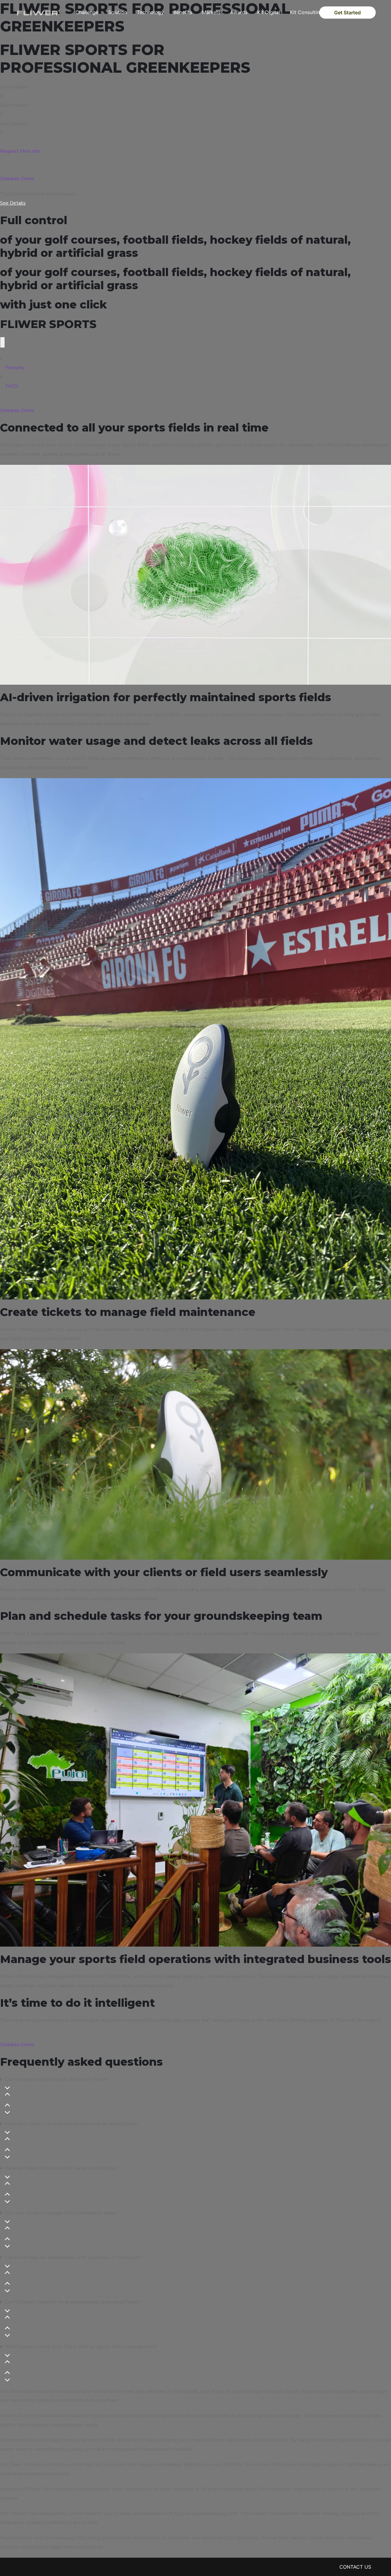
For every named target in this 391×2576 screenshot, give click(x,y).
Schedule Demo (17, 179)
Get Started (347, 13)
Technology (150, 12)
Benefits (183, 12)
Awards (239, 12)
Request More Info (20, 151)
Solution (118, 12)
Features (15, 368)
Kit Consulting (306, 12)
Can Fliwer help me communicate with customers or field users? (74, 2257)
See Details (13, 203)
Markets (211, 12)
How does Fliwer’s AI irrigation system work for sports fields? (72, 2124)
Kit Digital (269, 12)
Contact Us (355, 2567)
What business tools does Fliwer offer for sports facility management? (81, 2347)
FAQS (12, 386)
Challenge (87, 12)
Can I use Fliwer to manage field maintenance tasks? (62, 2213)
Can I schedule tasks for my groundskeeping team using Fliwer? (73, 2302)
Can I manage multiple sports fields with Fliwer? (57, 2079)
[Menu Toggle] (2, 342)
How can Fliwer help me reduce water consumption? (61, 2168)
